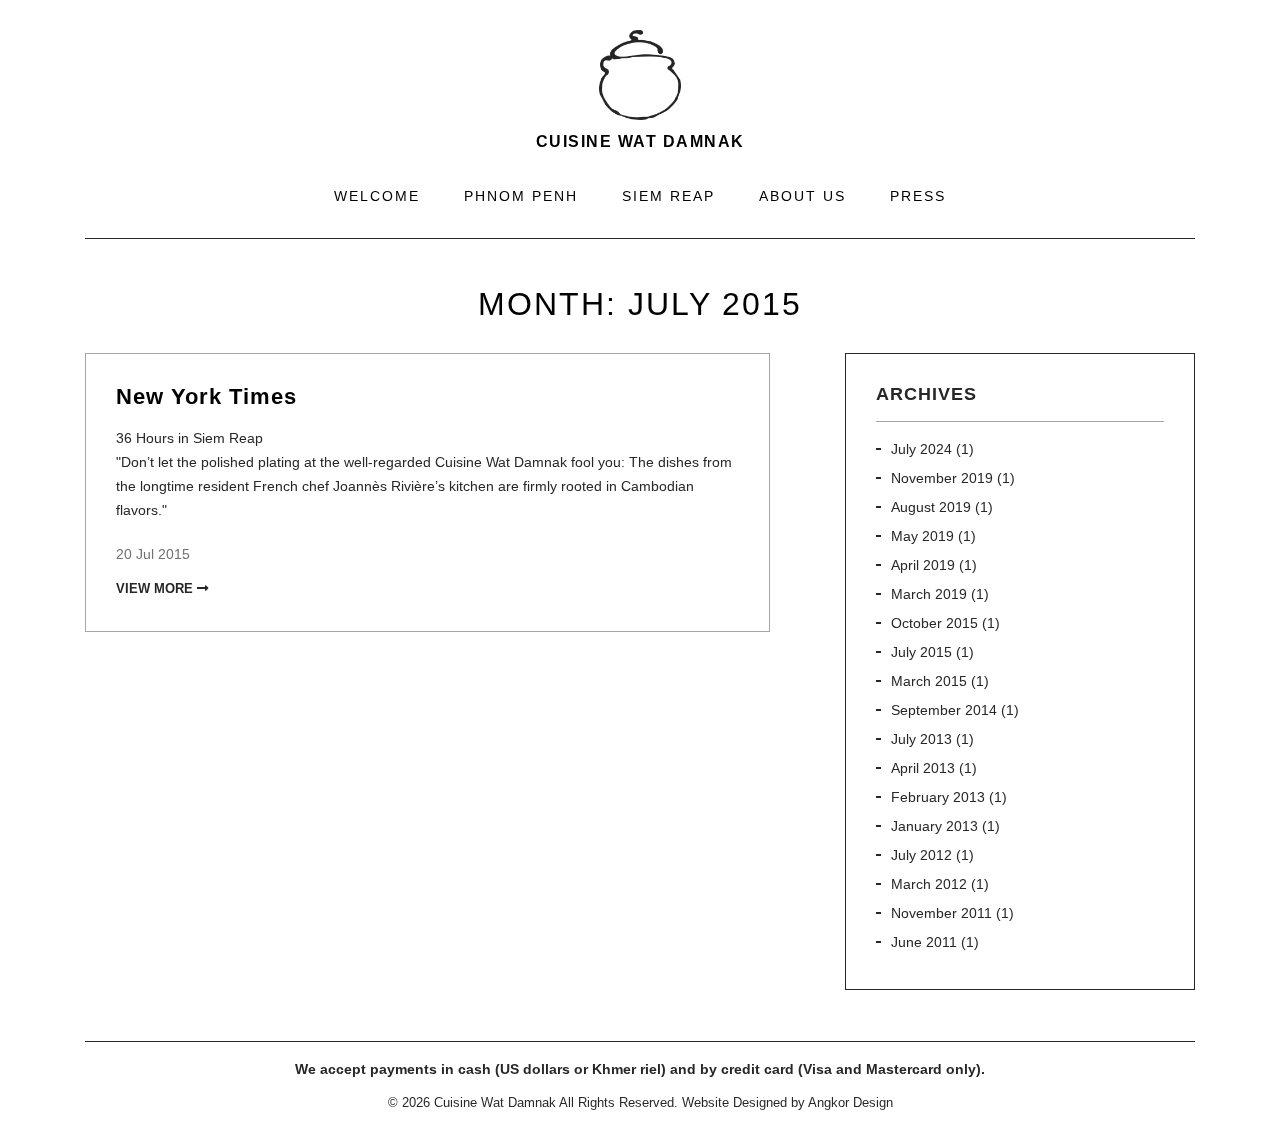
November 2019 (942, 478)
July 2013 (921, 739)
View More (156, 588)
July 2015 (921, 652)
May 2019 (922, 536)
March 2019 (929, 594)
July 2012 (921, 855)
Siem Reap (668, 196)
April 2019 (923, 565)
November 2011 (941, 913)
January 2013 (934, 826)
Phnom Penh (521, 196)
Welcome (377, 196)
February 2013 (938, 797)
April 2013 (923, 768)
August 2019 (931, 507)
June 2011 (924, 942)
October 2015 (934, 623)
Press (918, 196)
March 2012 (929, 884)
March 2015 (929, 681)
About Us (802, 196)
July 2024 (921, 449)
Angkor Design (850, 1102)
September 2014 (944, 710)
